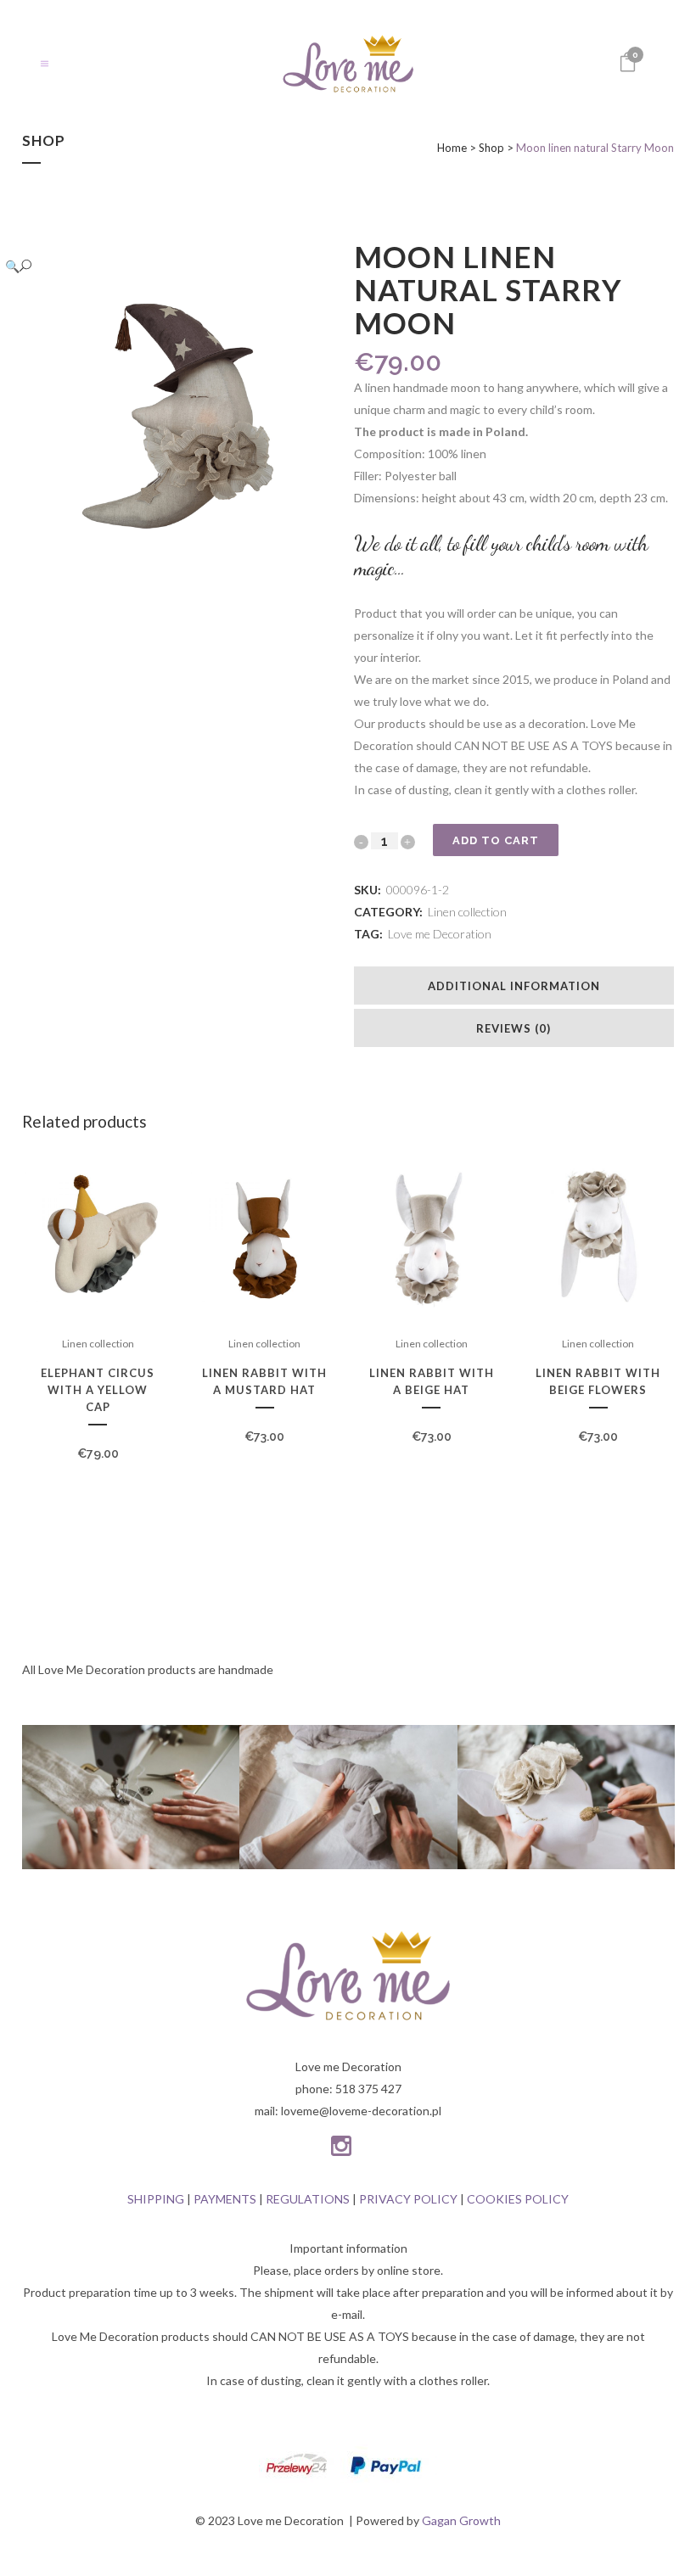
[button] (165, 266)
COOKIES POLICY (518, 2199)
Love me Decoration (440, 934)
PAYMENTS (225, 2199)
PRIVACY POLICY (408, 2199)
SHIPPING (156, 2199)
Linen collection (467, 912)
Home (452, 148)
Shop (491, 148)
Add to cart (496, 840)
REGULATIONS (308, 2199)
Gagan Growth (461, 2520)
